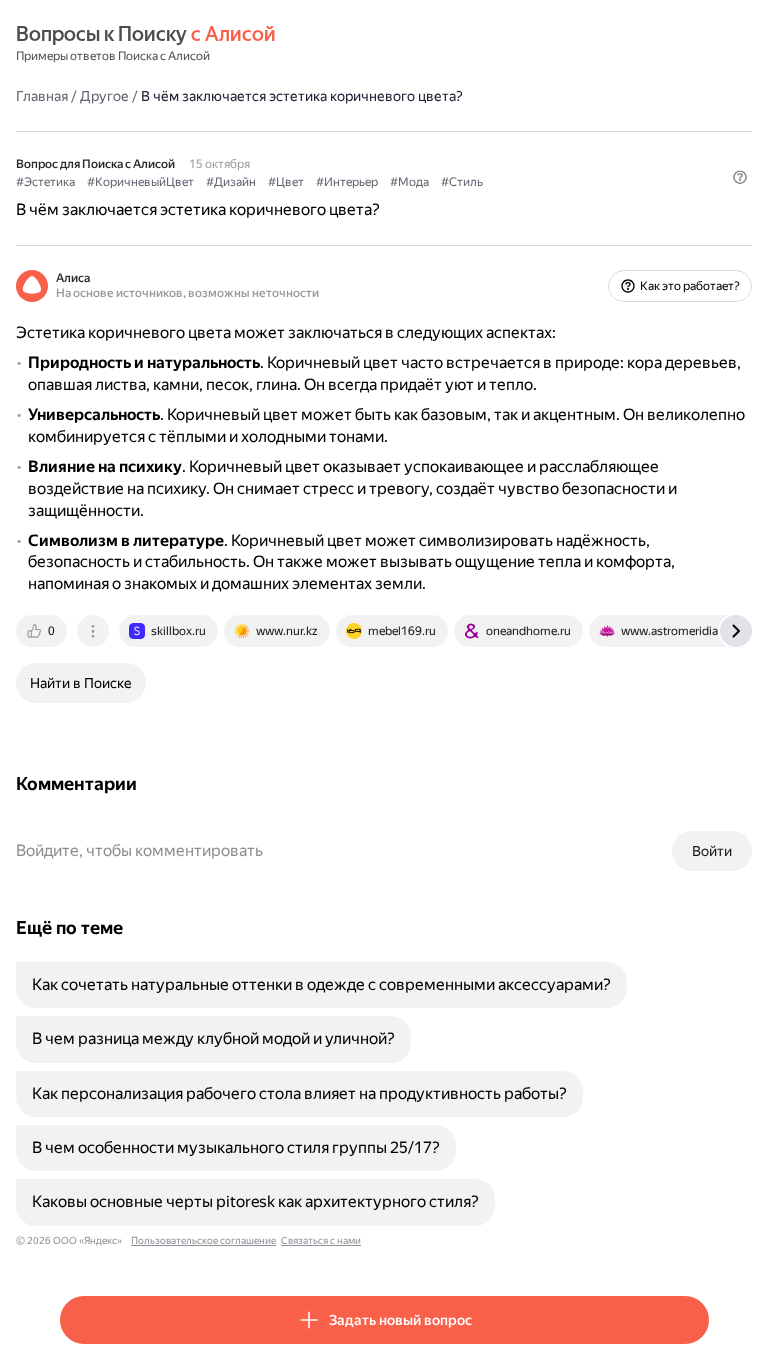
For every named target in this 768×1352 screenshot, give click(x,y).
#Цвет (286, 182)
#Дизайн (231, 182)
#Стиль (462, 182)
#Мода (409, 182)
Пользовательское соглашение (203, 1240)
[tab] (43, 631)
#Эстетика (45, 182)
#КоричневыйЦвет (140, 182)
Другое (104, 96)
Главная (42, 96)
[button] (740, 177)
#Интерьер (347, 182)
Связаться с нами (321, 1240)
